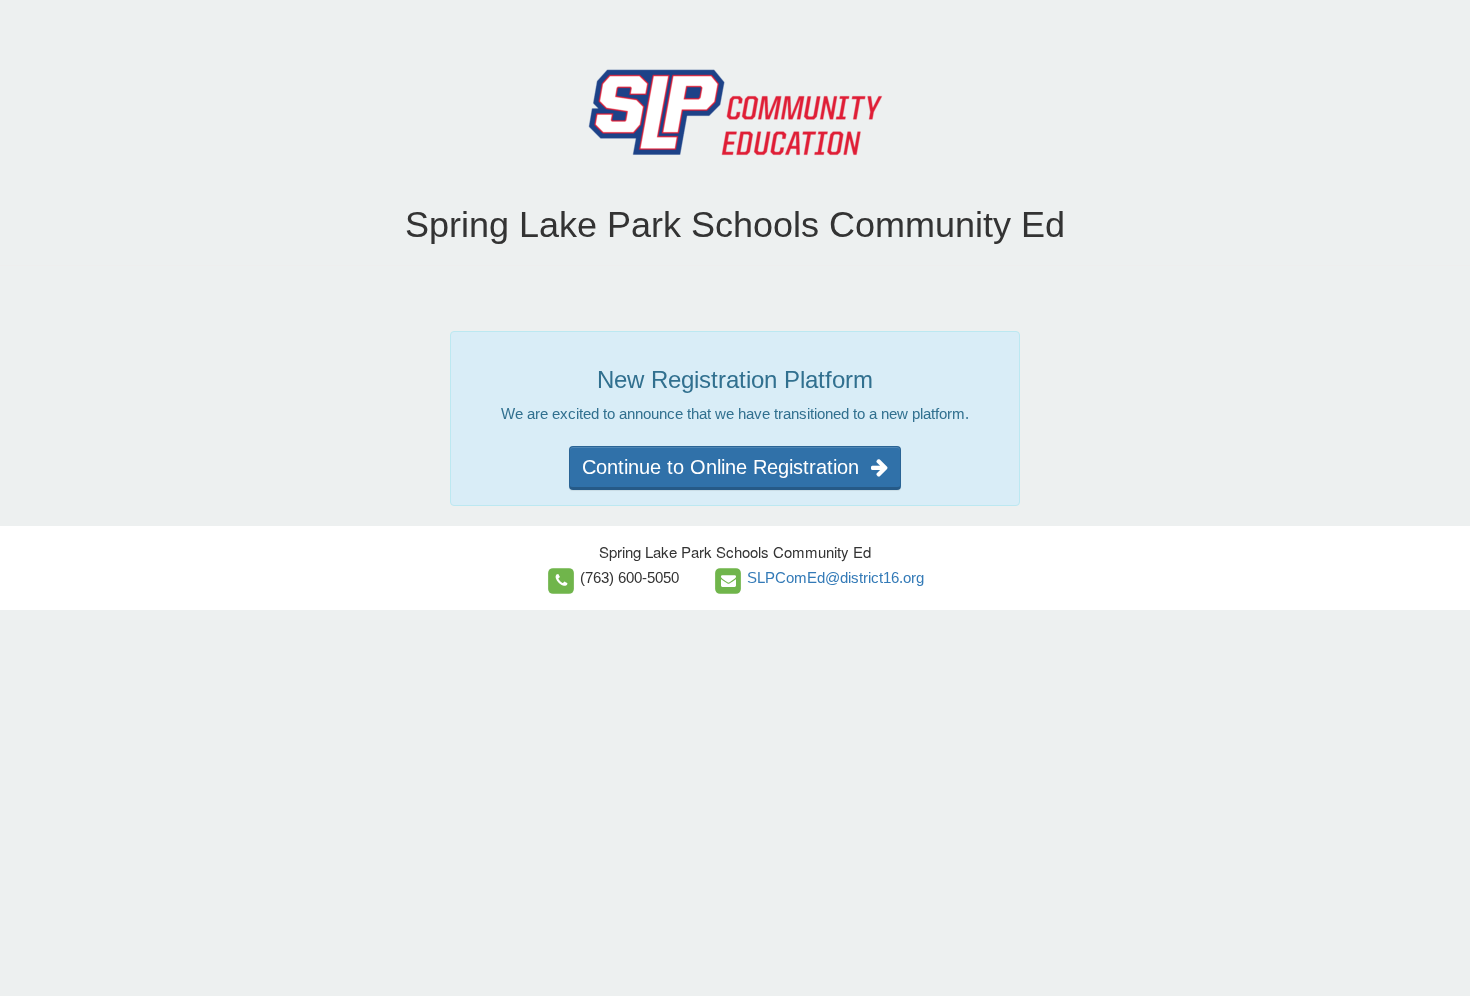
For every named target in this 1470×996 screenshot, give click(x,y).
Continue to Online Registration (726, 467)
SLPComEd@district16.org (835, 577)
